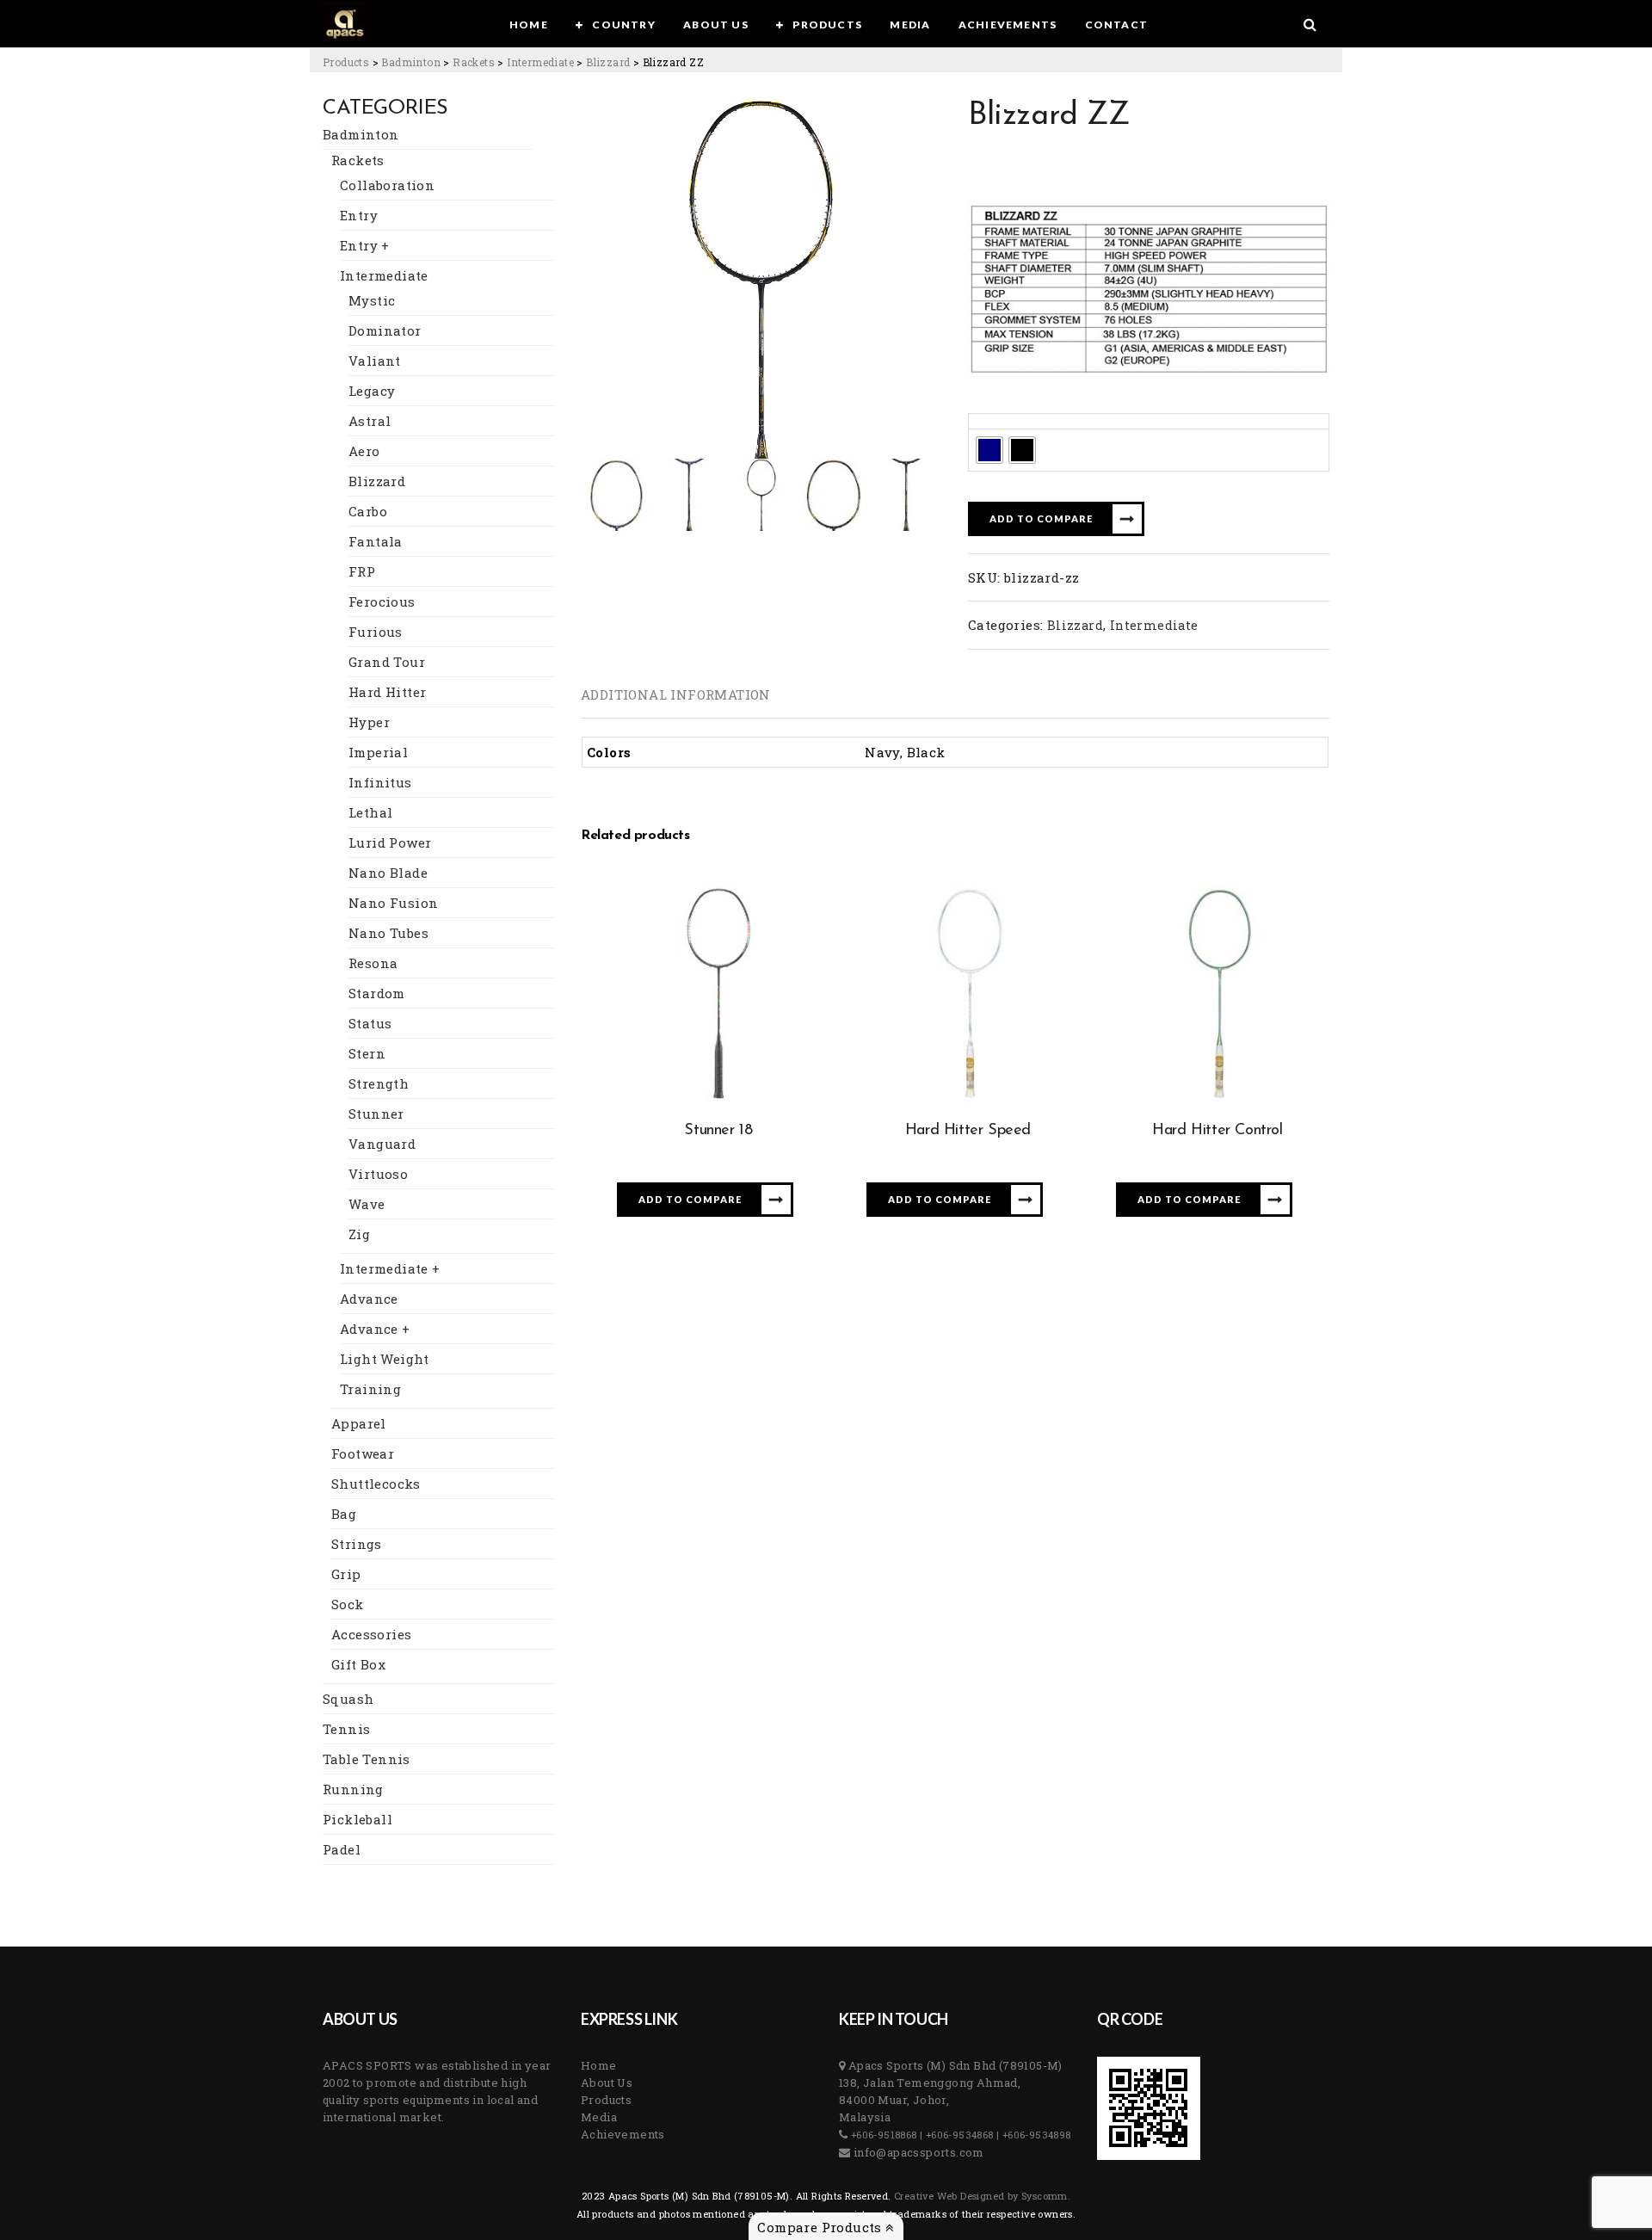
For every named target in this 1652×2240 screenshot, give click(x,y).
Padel (342, 1849)
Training (370, 1389)
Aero (364, 451)
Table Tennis (367, 1759)
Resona (373, 963)
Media (599, 2117)
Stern (367, 1053)
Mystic (372, 300)
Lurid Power (390, 842)
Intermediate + (390, 1268)
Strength (379, 1083)
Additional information (676, 694)
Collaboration (387, 185)
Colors (994, 421)
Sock (348, 1604)
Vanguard (382, 1144)
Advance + (375, 1329)
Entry (359, 215)
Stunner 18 (718, 1131)
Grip (346, 1574)
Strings (357, 1544)
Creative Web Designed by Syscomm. (981, 2196)
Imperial (378, 752)
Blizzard (377, 481)
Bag (344, 1514)
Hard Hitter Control (1217, 1131)
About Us (607, 2083)
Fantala (376, 541)
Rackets (358, 160)
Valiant (375, 361)
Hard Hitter (387, 692)
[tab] (676, 694)
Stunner (376, 1114)
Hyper (369, 722)
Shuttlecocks (376, 1484)
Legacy (372, 391)
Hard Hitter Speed (968, 1131)
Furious (376, 632)
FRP (362, 571)
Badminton (361, 134)
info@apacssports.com (917, 2152)
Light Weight (385, 1359)
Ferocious (382, 602)
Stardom (377, 993)
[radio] (989, 450)
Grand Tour (387, 662)
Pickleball (358, 1819)
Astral (370, 421)
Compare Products (821, 2227)
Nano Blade (388, 873)
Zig (359, 1234)
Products (606, 2100)
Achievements (623, 2134)
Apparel (359, 1423)
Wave (367, 1204)
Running (353, 1789)
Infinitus (380, 782)
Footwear (363, 1453)
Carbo (368, 511)
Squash (348, 1699)
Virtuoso (378, 1174)
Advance (369, 1299)
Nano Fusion (393, 903)
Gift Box (358, 1664)
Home (599, 2065)
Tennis (346, 1729)
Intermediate (384, 275)
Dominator (385, 330)
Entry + (365, 245)
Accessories (371, 1634)
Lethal (370, 812)
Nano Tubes (388, 933)
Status (370, 1023)
